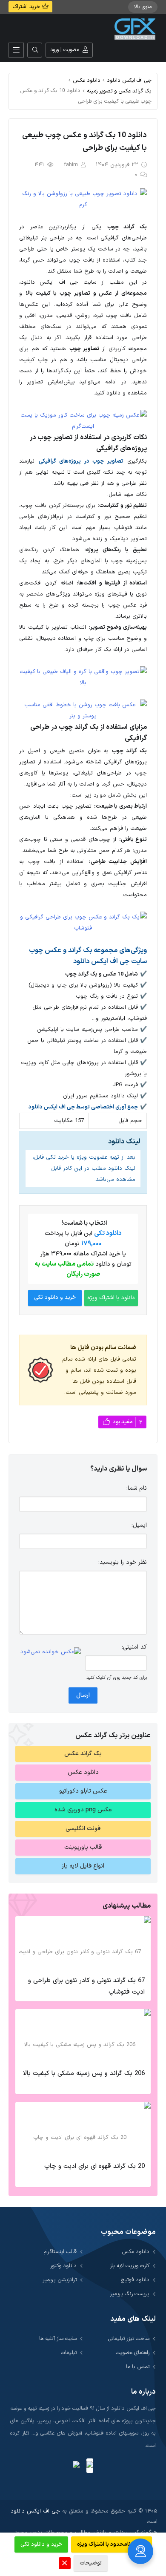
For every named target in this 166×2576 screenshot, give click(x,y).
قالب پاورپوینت (83, 1847)
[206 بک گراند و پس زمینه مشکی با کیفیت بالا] (83, 2037)
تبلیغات (69, 2353)
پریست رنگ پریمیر (130, 2294)
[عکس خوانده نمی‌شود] (51, 1652)
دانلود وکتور (63, 2266)
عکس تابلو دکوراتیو (83, 1791)
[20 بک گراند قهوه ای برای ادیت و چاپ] (83, 2130)
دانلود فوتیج (135, 2280)
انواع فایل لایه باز (83, 1866)
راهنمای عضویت (133, 2353)
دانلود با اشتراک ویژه (111, 1298)
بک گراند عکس (83, 1754)
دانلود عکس (87, 80)
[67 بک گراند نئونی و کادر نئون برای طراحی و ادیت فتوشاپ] (83, 1944)
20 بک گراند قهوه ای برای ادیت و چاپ (94, 2166)
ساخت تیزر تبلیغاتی (129, 2339)
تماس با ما (138, 2367)
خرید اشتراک (27, 7)
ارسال (83, 1695)
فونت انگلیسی (83, 1829)
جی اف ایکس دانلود (129, 80)
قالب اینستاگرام (60, 2252)
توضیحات (91, 2563)
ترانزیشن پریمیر (60, 2280)
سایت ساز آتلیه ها (58, 2339)
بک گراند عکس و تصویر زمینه (119, 91)
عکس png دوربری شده (83, 1810)
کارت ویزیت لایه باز (130, 2266)
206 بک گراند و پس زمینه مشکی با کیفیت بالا (84, 2074)
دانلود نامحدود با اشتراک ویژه (112, 2544)
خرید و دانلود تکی (55, 1298)
